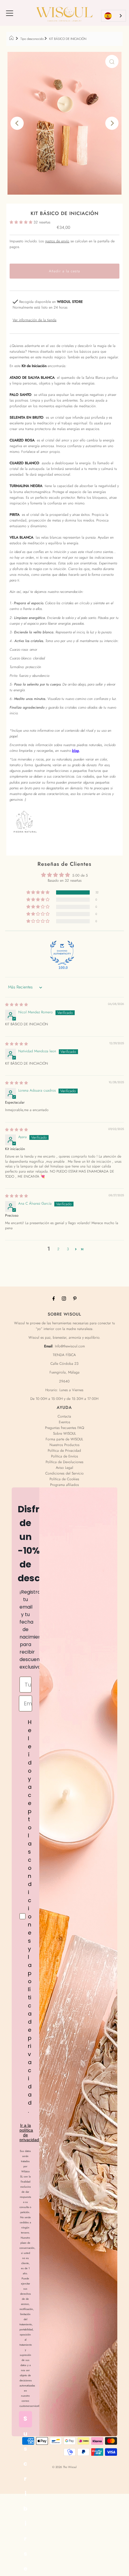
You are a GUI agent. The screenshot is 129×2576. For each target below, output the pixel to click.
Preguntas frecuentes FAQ (64, 1428)
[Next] (112, 123)
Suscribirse (25, 2421)
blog (75, 750)
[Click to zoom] (112, 61)
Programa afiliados (64, 1485)
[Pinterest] (75, 1298)
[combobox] (114, 16)
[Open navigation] (10, 13)
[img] (16, 1004)
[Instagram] (64, 1298)
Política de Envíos (64, 1456)
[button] (22, 222)
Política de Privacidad (64, 1450)
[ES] (114, 16)
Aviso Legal (64, 1467)
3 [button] (68, 1249)
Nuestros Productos (64, 1445)
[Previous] (17, 123)
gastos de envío (57, 241)
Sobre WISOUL (64, 1433)
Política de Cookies (64, 1479)
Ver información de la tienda (34, 320)
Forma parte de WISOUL (64, 1439)
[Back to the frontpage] (12, 39)
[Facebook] (54, 1298)
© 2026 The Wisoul (64, 2467)
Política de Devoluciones (64, 1462)
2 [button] (58, 1249)
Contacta (64, 1416)
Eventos (64, 1422)
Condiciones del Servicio (64, 1473)
